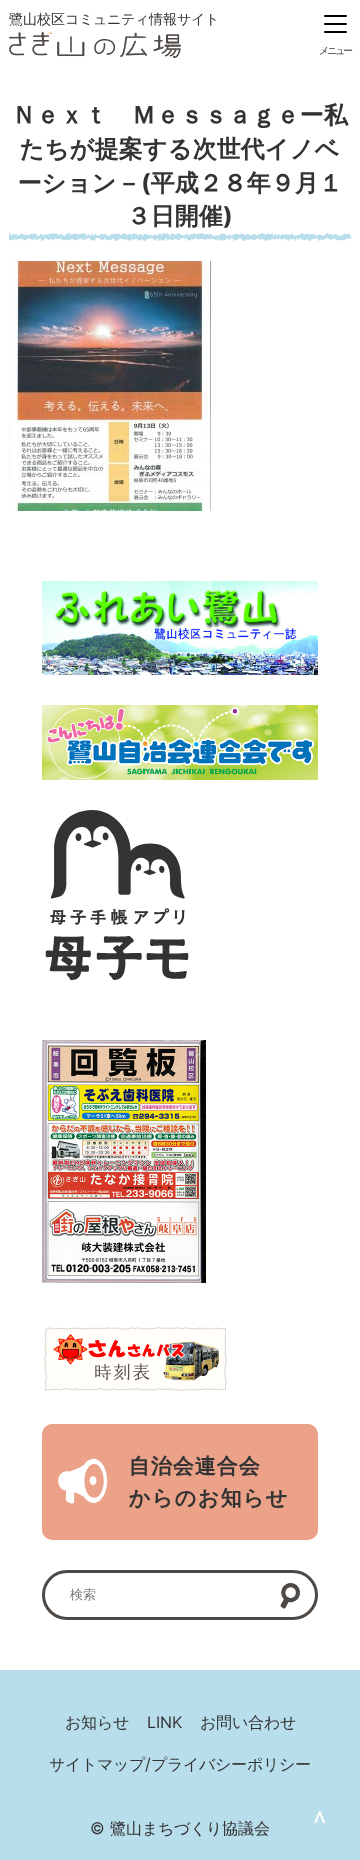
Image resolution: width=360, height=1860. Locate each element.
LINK (164, 1722)
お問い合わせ (248, 1722)
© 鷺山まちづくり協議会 (180, 1828)
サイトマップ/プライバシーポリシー (180, 1764)
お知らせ (97, 1722)
